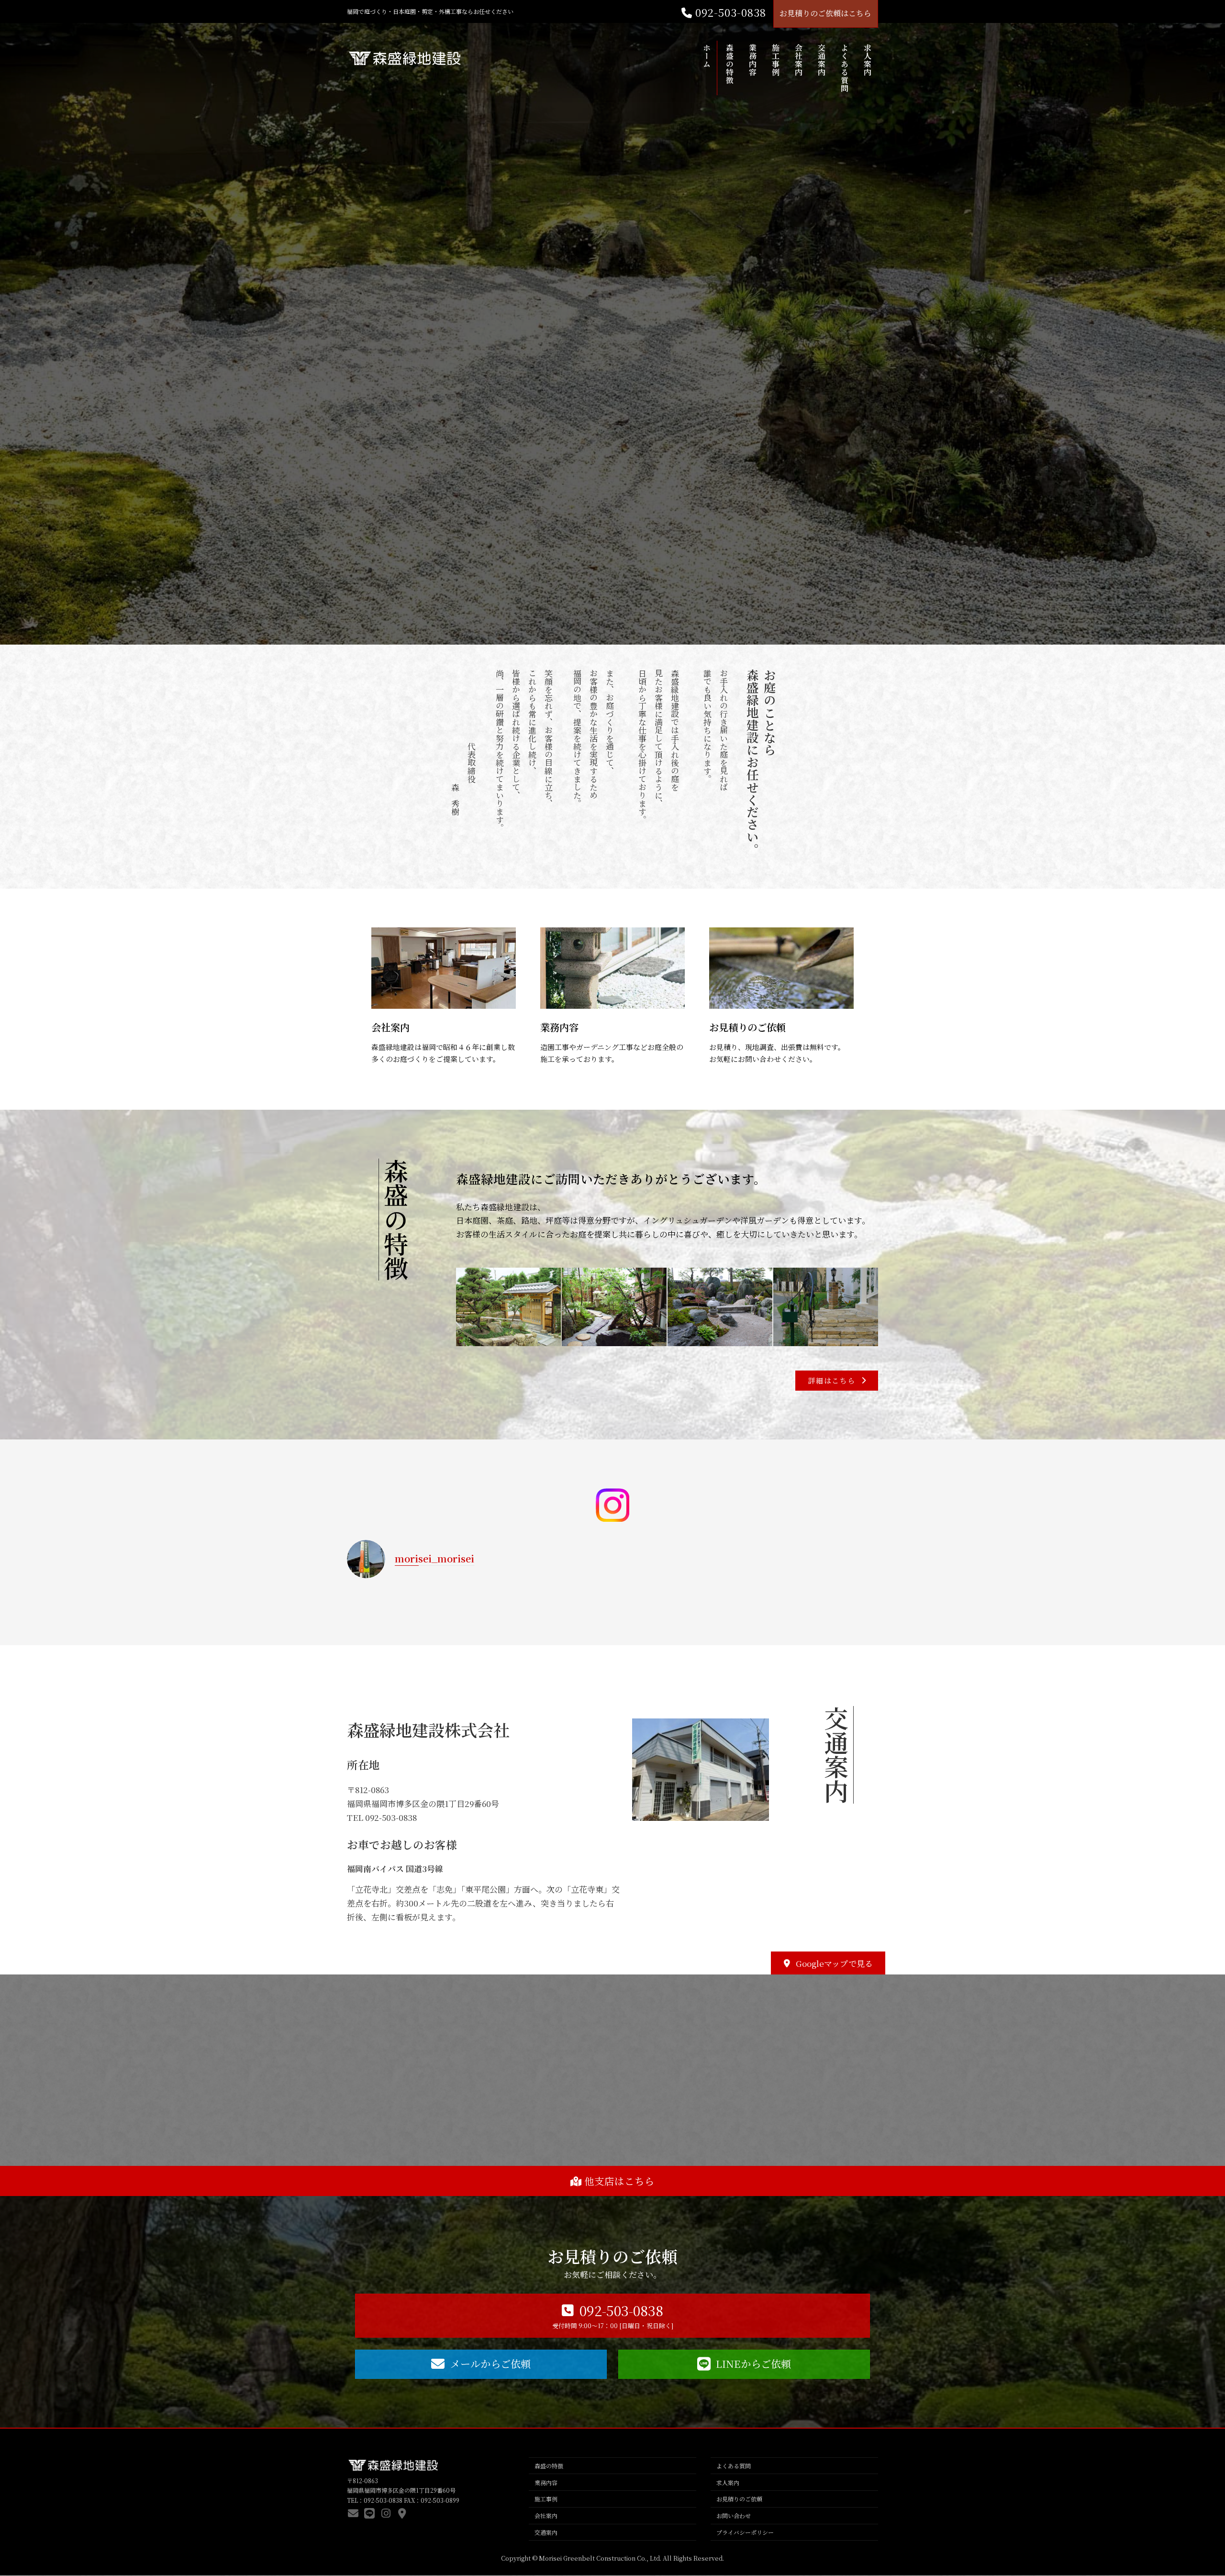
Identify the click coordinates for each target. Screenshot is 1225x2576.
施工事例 (546, 2499)
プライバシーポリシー (745, 2532)
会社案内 (390, 1027)
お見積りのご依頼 (747, 1027)
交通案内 (546, 2532)
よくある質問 (734, 2466)
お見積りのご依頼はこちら (825, 13)
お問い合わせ (734, 2516)
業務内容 (559, 1027)
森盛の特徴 (549, 2466)
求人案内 (728, 2482)
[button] (837, 1381)
